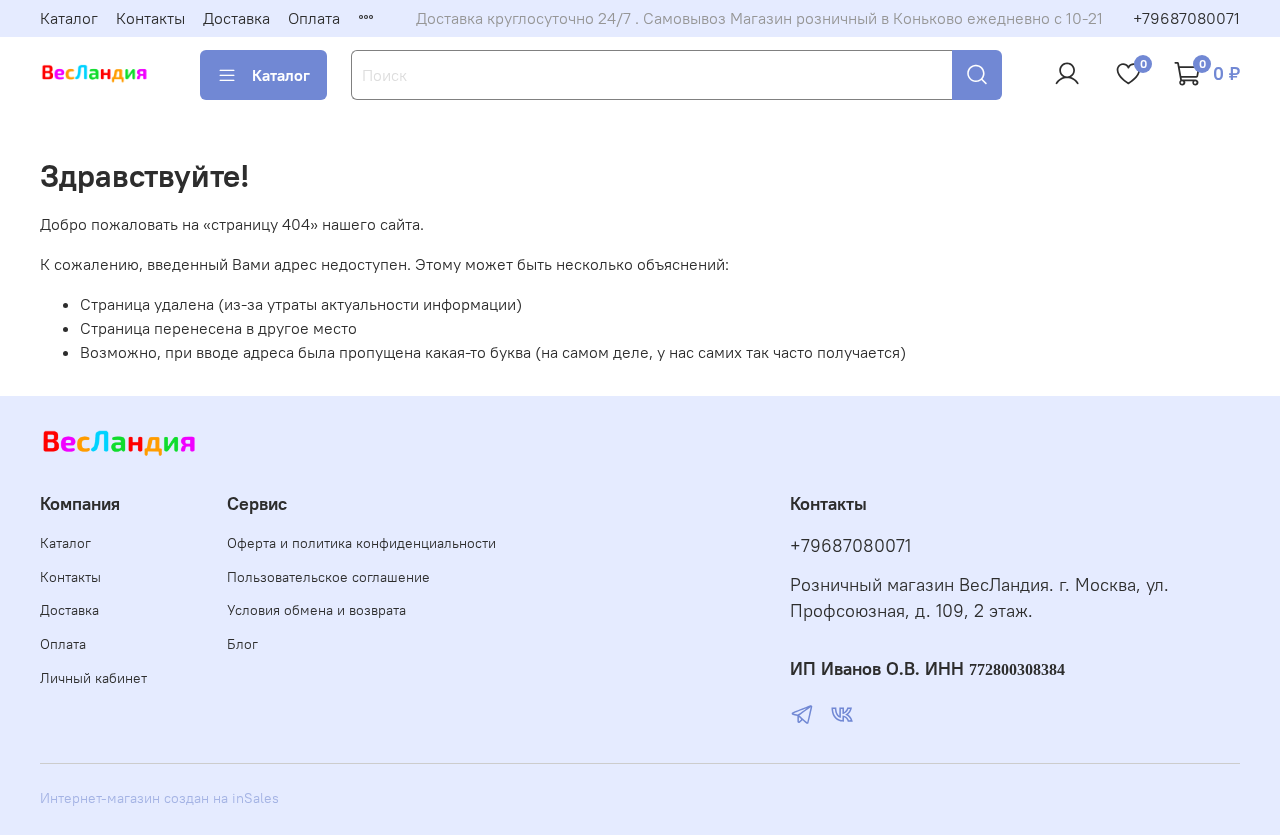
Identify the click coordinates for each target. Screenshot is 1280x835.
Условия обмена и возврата (316, 610)
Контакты (150, 18)
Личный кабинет (93, 678)
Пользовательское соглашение (328, 577)
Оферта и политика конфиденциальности (361, 543)
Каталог (69, 18)
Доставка (236, 18)
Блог (242, 644)
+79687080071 (1186, 18)
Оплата (314, 18)
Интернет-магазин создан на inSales (159, 798)
